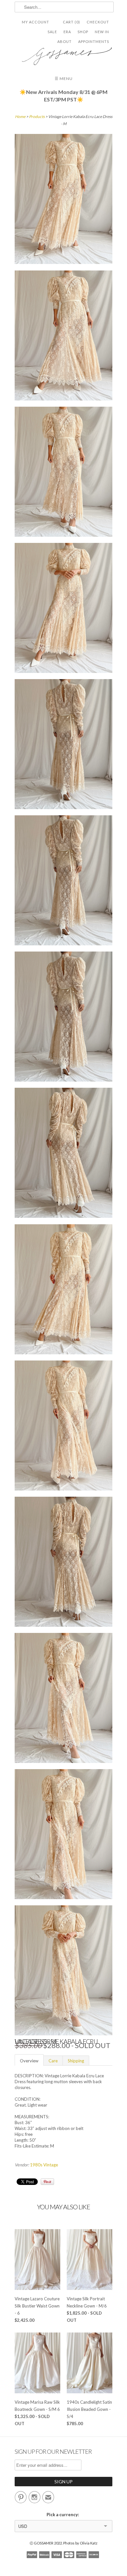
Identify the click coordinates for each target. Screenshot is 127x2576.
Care (53, 2061)
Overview (29, 2061)
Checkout (98, 22)
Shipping (76, 2061)
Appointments (94, 41)
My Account (35, 22)
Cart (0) (71, 22)
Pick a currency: (64, 2515)
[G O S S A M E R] (63, 54)
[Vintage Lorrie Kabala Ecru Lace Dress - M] (63, 200)
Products (37, 117)
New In (102, 32)
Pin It (47, 2182)
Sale (52, 32)
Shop (83, 32)
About (64, 41)
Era (67, 32)
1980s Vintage (44, 2165)
